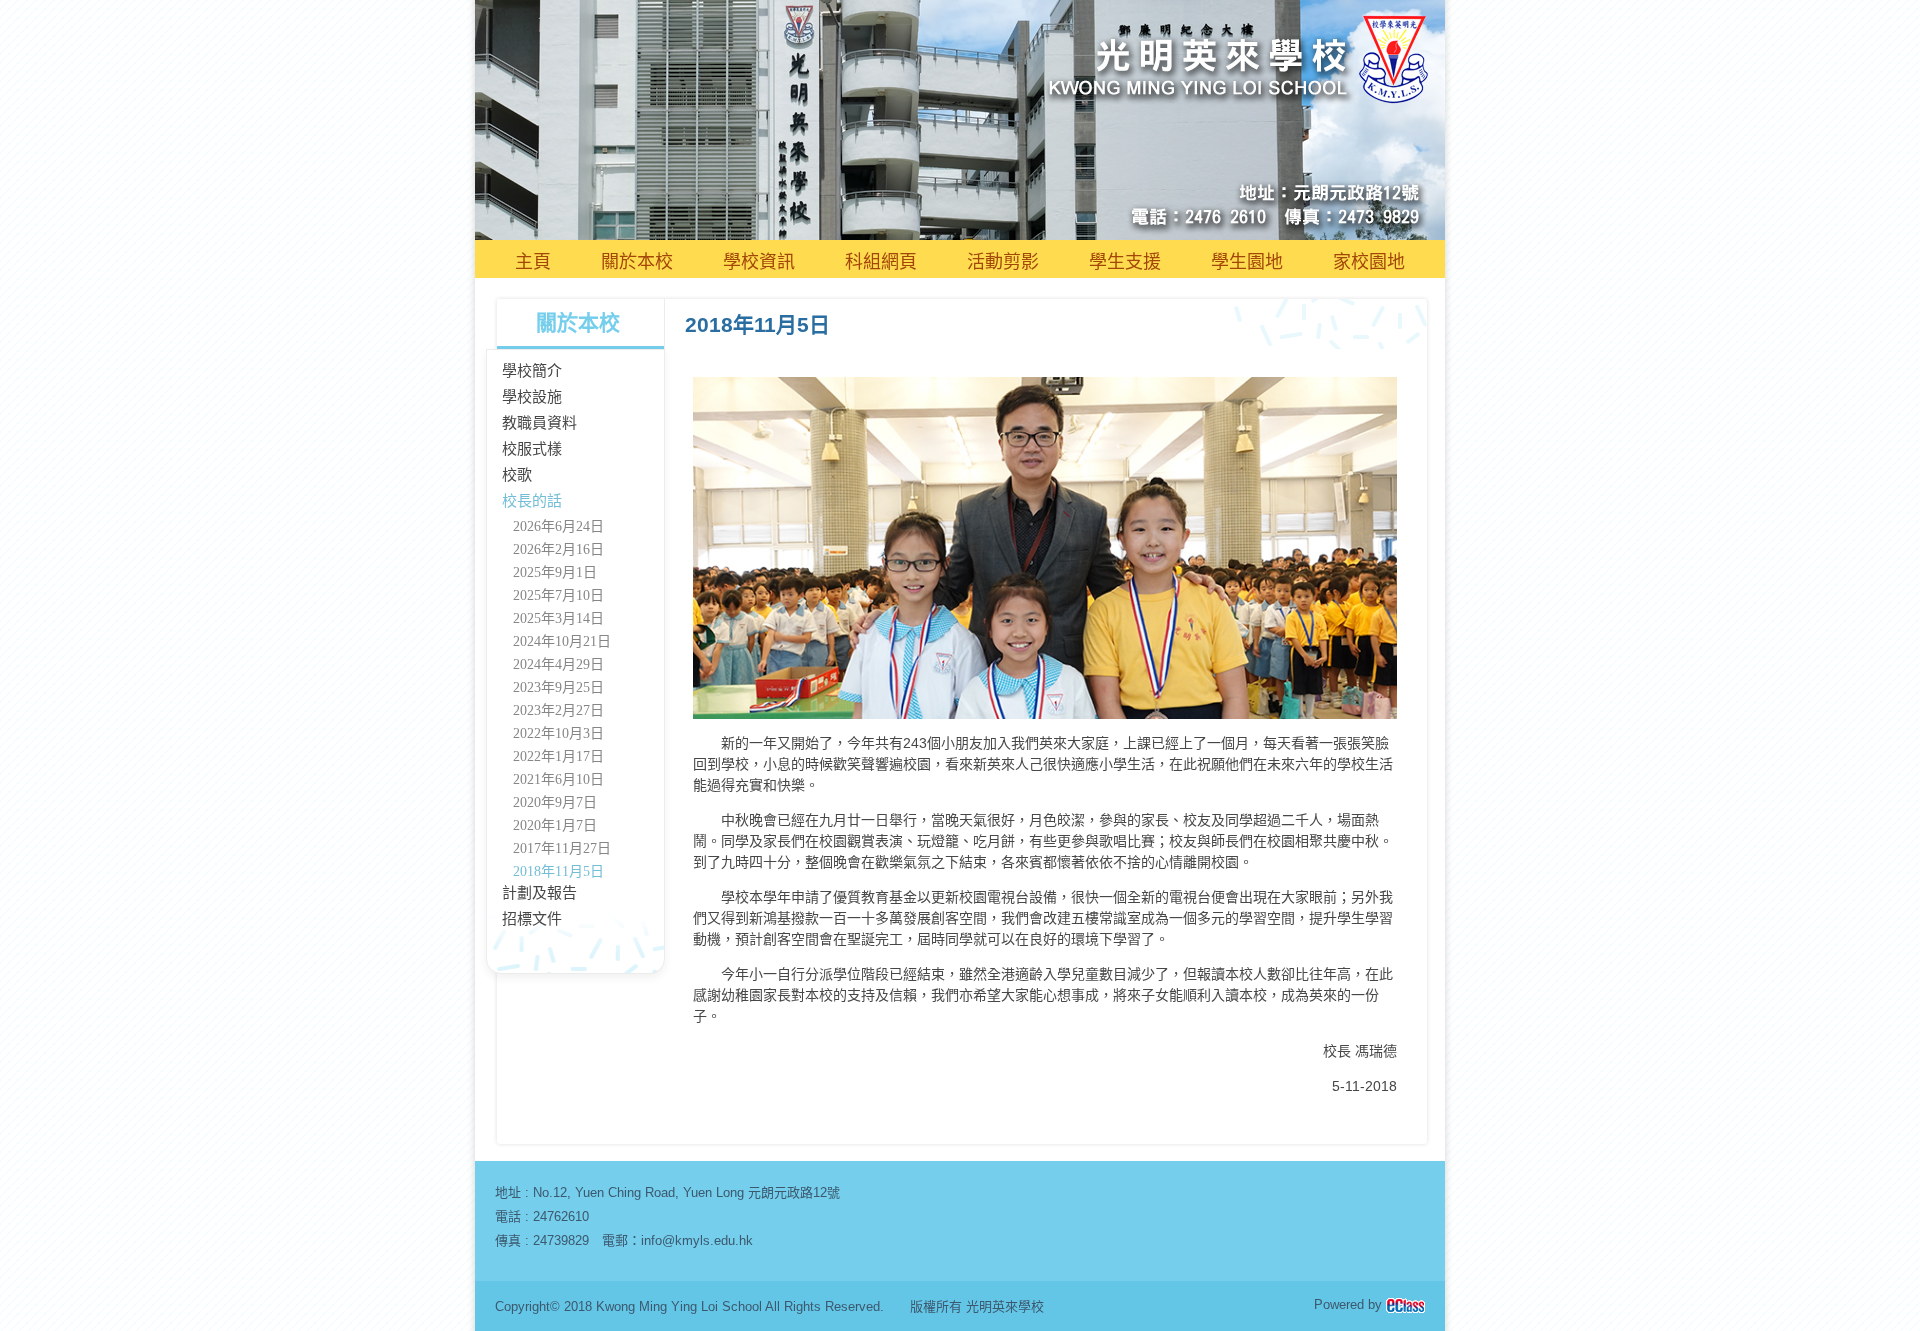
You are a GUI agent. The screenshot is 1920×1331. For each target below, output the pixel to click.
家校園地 (1369, 262)
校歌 (517, 475)
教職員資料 (539, 423)
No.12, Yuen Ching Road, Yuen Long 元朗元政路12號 (686, 1192)
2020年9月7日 (555, 802)
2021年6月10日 (558, 779)
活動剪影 (1003, 262)
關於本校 (637, 262)
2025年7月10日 (558, 595)
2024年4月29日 (558, 664)
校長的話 (532, 501)
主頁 (533, 262)
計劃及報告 (539, 893)
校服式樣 (532, 449)
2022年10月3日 (558, 733)
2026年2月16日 (558, 549)
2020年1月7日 (555, 825)
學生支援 (1125, 262)
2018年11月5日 (558, 871)
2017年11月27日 (562, 848)
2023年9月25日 (558, 687)
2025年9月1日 (555, 572)
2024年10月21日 (562, 641)
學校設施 (532, 397)
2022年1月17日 (558, 756)
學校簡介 (532, 371)
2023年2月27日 (558, 710)
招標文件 (532, 919)
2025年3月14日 (558, 618)
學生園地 (1247, 262)
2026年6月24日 (558, 526)
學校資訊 (759, 262)
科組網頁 (881, 262)
